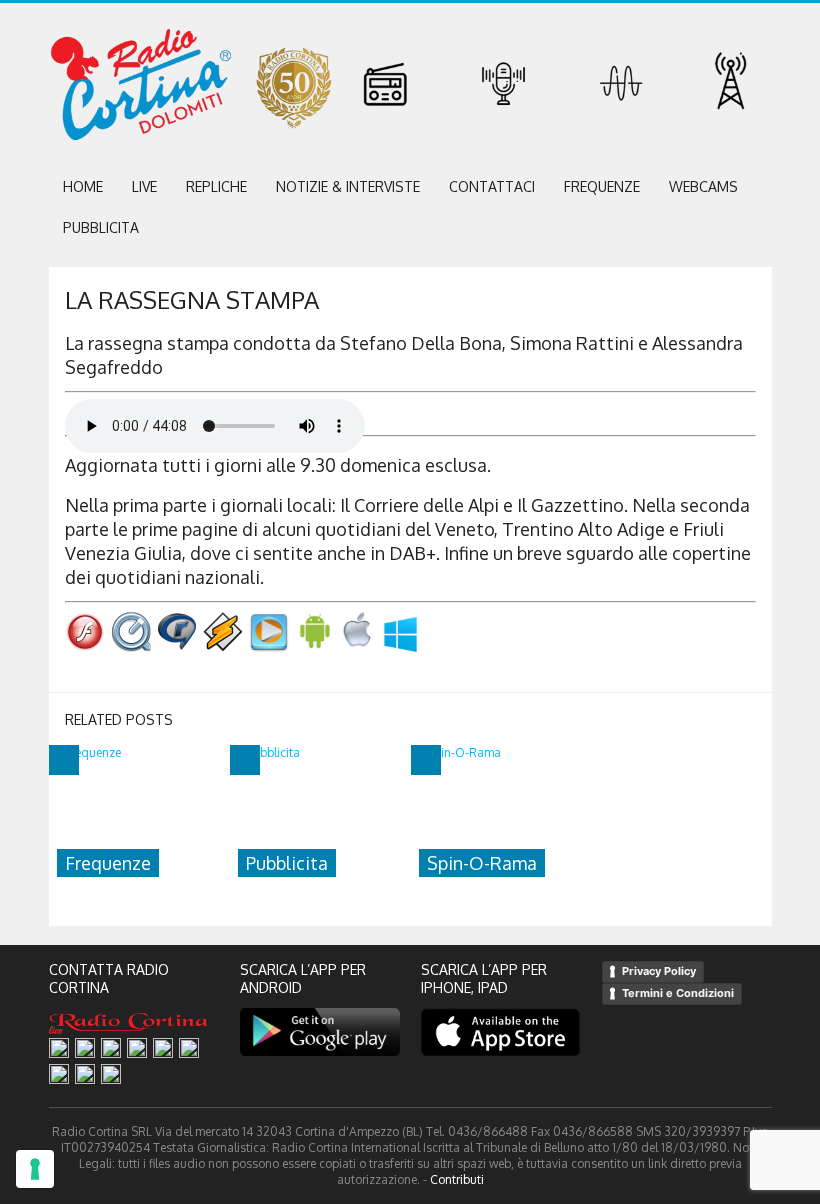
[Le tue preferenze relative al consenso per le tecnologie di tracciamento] (35, 1169)
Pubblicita (101, 227)
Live (144, 186)
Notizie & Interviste (348, 186)
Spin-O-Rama (482, 863)
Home (83, 186)
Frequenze (602, 186)
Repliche (216, 186)
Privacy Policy (659, 971)
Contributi (457, 1179)
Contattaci (492, 186)
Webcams (703, 186)
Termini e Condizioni (678, 993)
